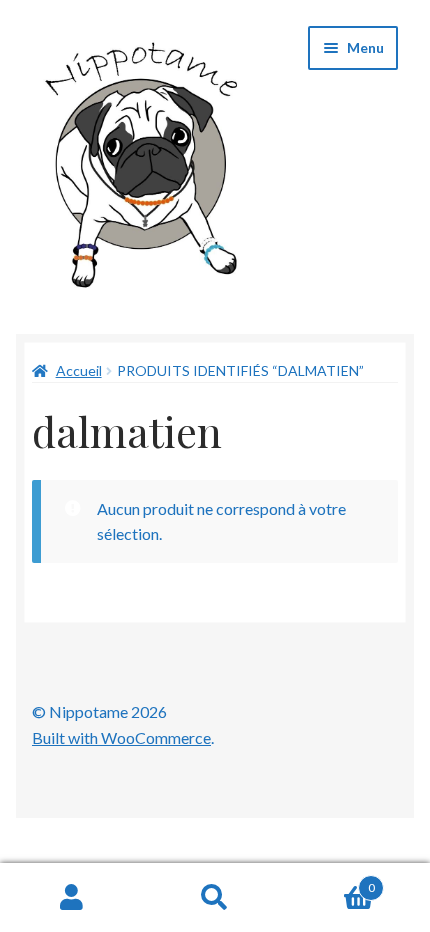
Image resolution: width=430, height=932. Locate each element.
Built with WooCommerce (121, 737)
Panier (331, 881)
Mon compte (71, 898)
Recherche (214, 898)
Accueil (79, 370)
